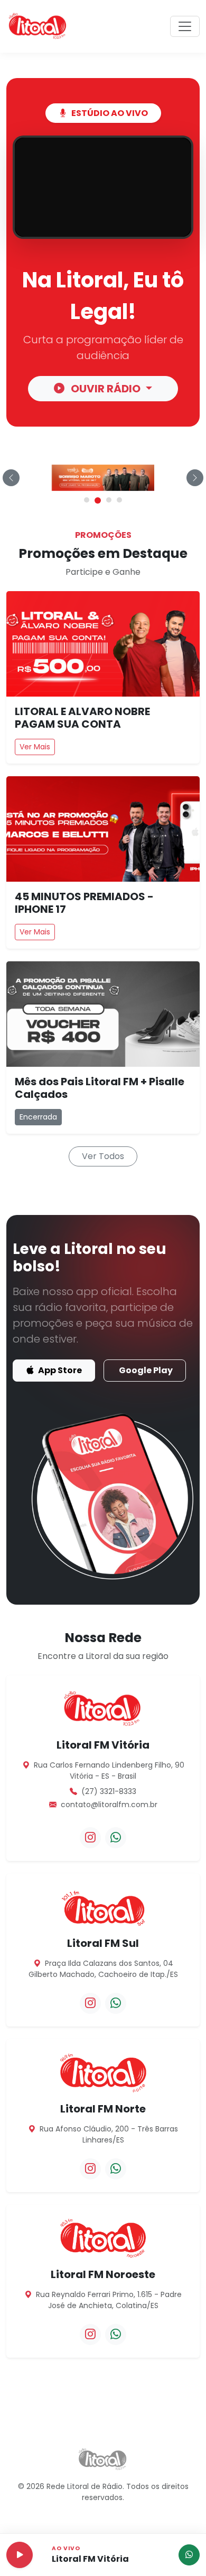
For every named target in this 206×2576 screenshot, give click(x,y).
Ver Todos (103, 1156)
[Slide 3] (109, 500)
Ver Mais (35, 747)
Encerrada (38, 1117)
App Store (59, 1370)
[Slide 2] (98, 500)
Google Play (146, 1370)
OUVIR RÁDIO (106, 389)
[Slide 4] (119, 500)
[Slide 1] (87, 500)
